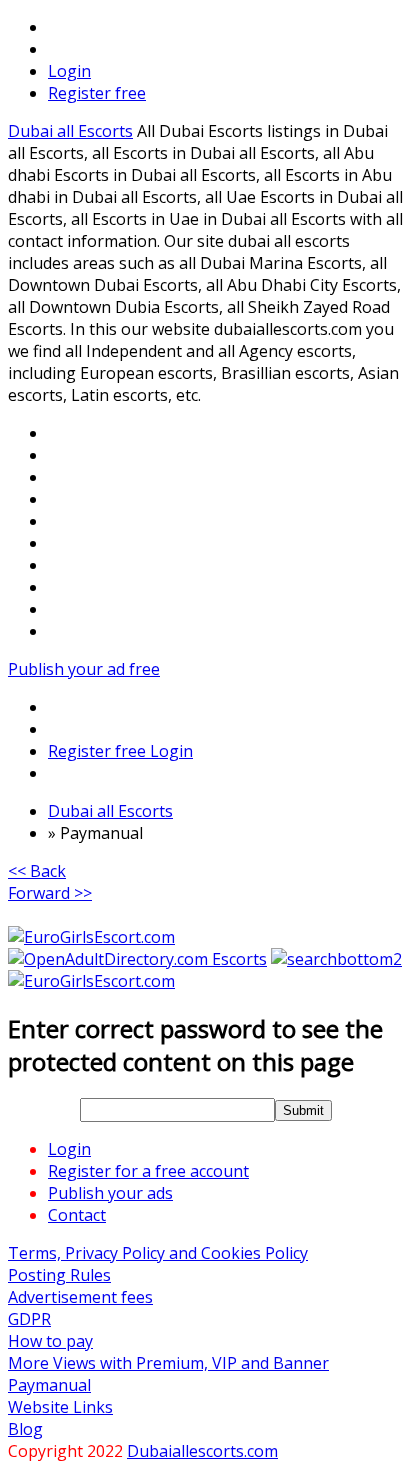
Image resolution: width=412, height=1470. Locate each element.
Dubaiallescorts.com (202, 1451)
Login (69, 71)
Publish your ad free (84, 669)
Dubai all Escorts (70, 131)
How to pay (50, 1341)
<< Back (37, 871)
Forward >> (50, 893)
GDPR (29, 1319)
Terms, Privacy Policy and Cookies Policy (158, 1253)
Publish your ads (110, 1193)
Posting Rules (59, 1275)
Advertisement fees (80, 1297)
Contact (77, 1215)
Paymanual (49, 1385)
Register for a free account (148, 1171)
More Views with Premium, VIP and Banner (168, 1363)
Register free (97, 93)
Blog (25, 1429)
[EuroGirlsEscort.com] (91, 937)
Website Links (60, 1407)
